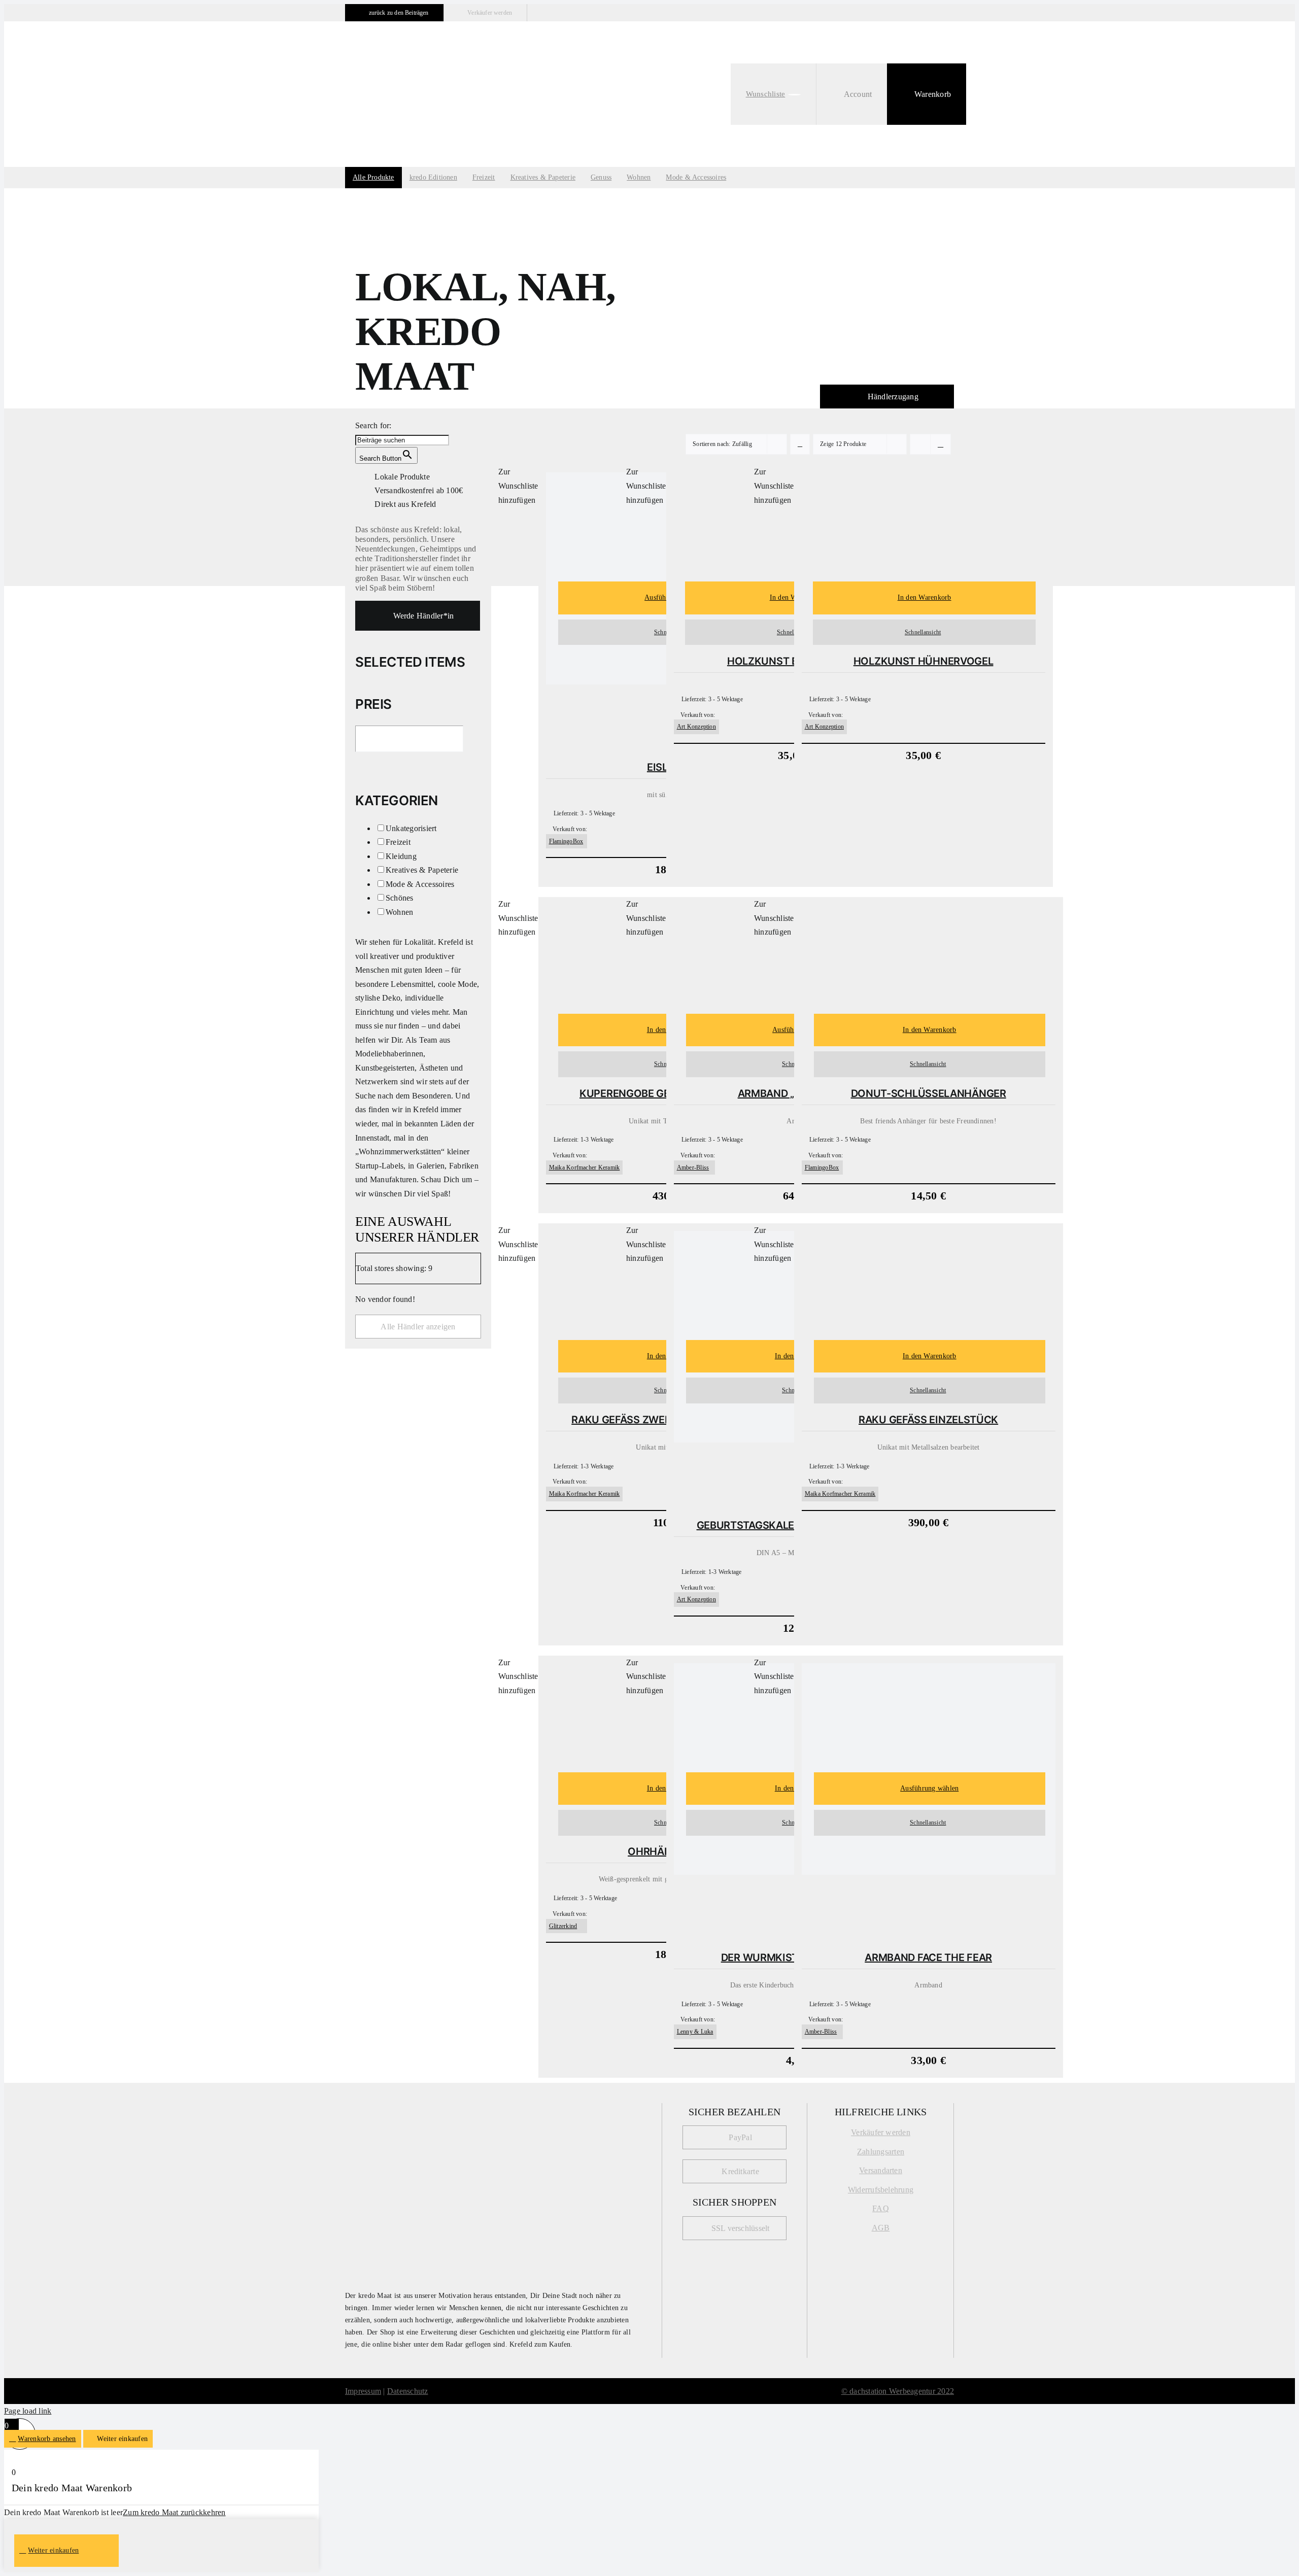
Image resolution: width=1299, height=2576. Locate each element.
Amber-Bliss (693, 1167)
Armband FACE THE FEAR (928, 1957)
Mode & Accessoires (420, 884)
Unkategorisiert (411, 828)
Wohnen (399, 912)
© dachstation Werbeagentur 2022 (898, 2391)
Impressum (363, 2391)
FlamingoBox (566, 841)
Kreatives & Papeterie (422, 870)
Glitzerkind (563, 1926)
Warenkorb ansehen (47, 2439)
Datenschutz (408, 2391)
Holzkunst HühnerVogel (924, 661)
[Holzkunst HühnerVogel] (924, 525)
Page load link (28, 2411)
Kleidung (401, 856)
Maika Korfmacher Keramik (585, 1167)
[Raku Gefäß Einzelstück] (929, 1284)
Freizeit (398, 842)
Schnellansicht (923, 632)
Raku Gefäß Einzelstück (928, 1420)
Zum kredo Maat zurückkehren (174, 2512)
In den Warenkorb (925, 597)
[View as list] (941, 444)
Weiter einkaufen (53, 2550)
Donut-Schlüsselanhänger (929, 1093)
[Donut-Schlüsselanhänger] (929, 958)
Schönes (400, 898)
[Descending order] (800, 444)
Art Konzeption (696, 727)
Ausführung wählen (929, 1788)
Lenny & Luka (695, 2032)
